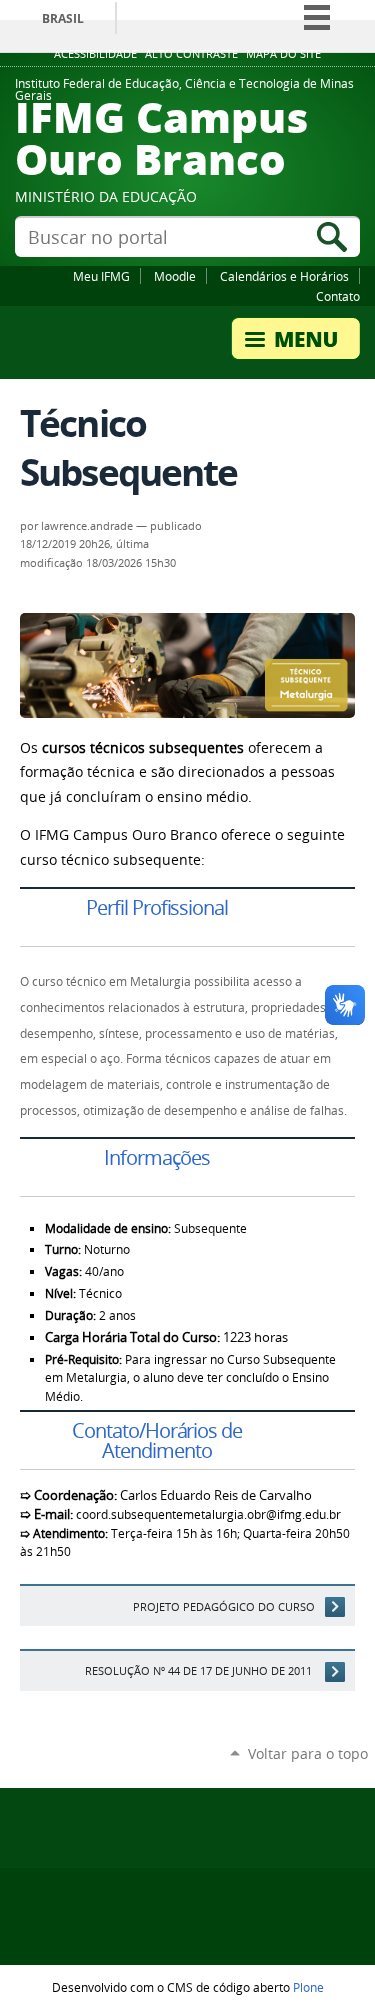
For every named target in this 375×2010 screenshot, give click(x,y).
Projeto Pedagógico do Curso (224, 1606)
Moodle (175, 276)
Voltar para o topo (308, 1753)
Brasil (63, 18)
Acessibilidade (95, 54)
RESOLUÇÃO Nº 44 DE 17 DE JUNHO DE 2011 (200, 1670)
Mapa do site (283, 54)
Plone (308, 1987)
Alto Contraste (191, 54)
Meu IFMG (101, 276)
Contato (338, 296)
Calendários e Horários (284, 276)
